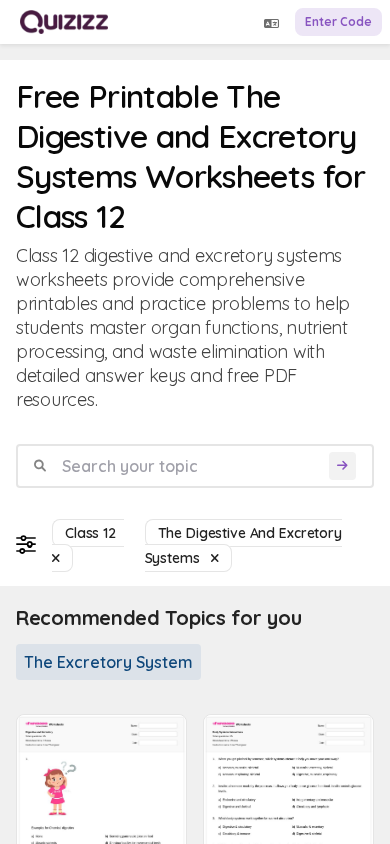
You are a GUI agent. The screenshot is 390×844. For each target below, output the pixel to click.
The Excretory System (108, 662)
